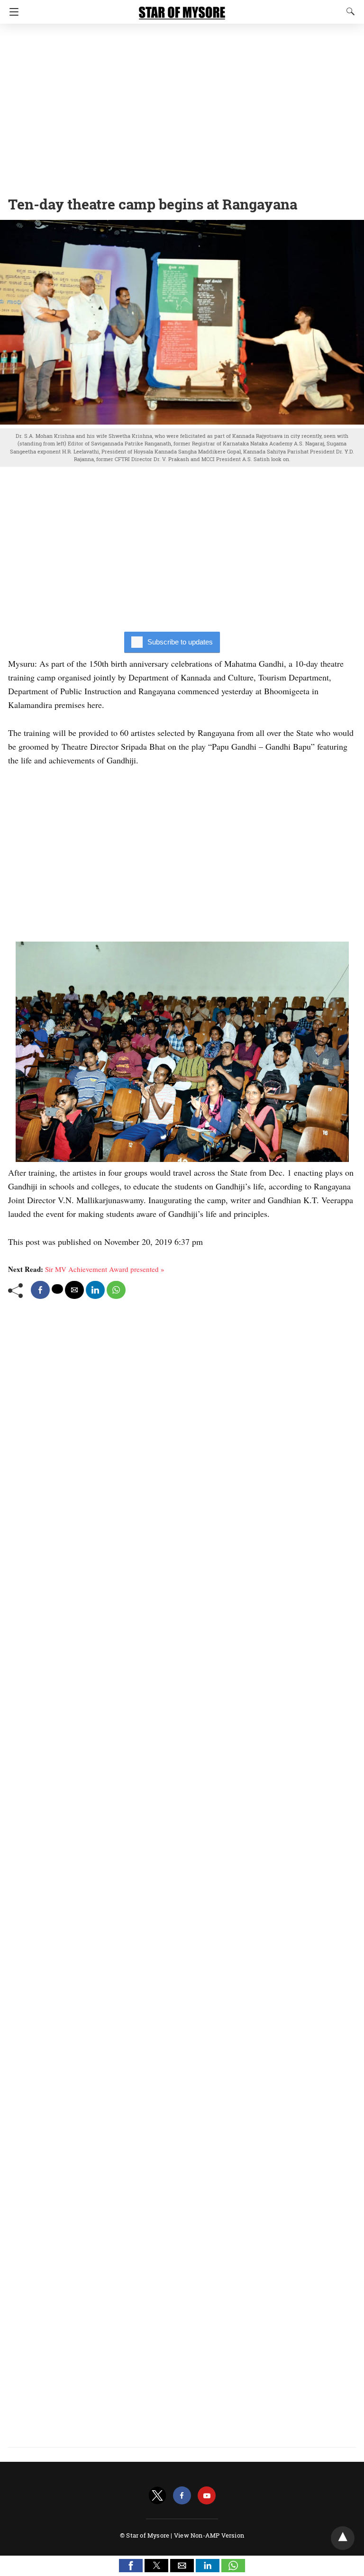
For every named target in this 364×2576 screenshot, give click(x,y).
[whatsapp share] (116, 1290)
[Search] (348, 11)
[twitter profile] (157, 2496)
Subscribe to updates (180, 642)
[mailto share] (74, 1290)
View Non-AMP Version (209, 2535)
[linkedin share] (95, 1290)
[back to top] (343, 2538)
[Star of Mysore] (182, 9)
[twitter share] (57, 1289)
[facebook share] (40, 1290)
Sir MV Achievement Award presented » (105, 1269)
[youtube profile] (207, 2496)
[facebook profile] (182, 2496)
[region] (182, 107)
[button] (131, 2566)
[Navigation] (12, 12)
